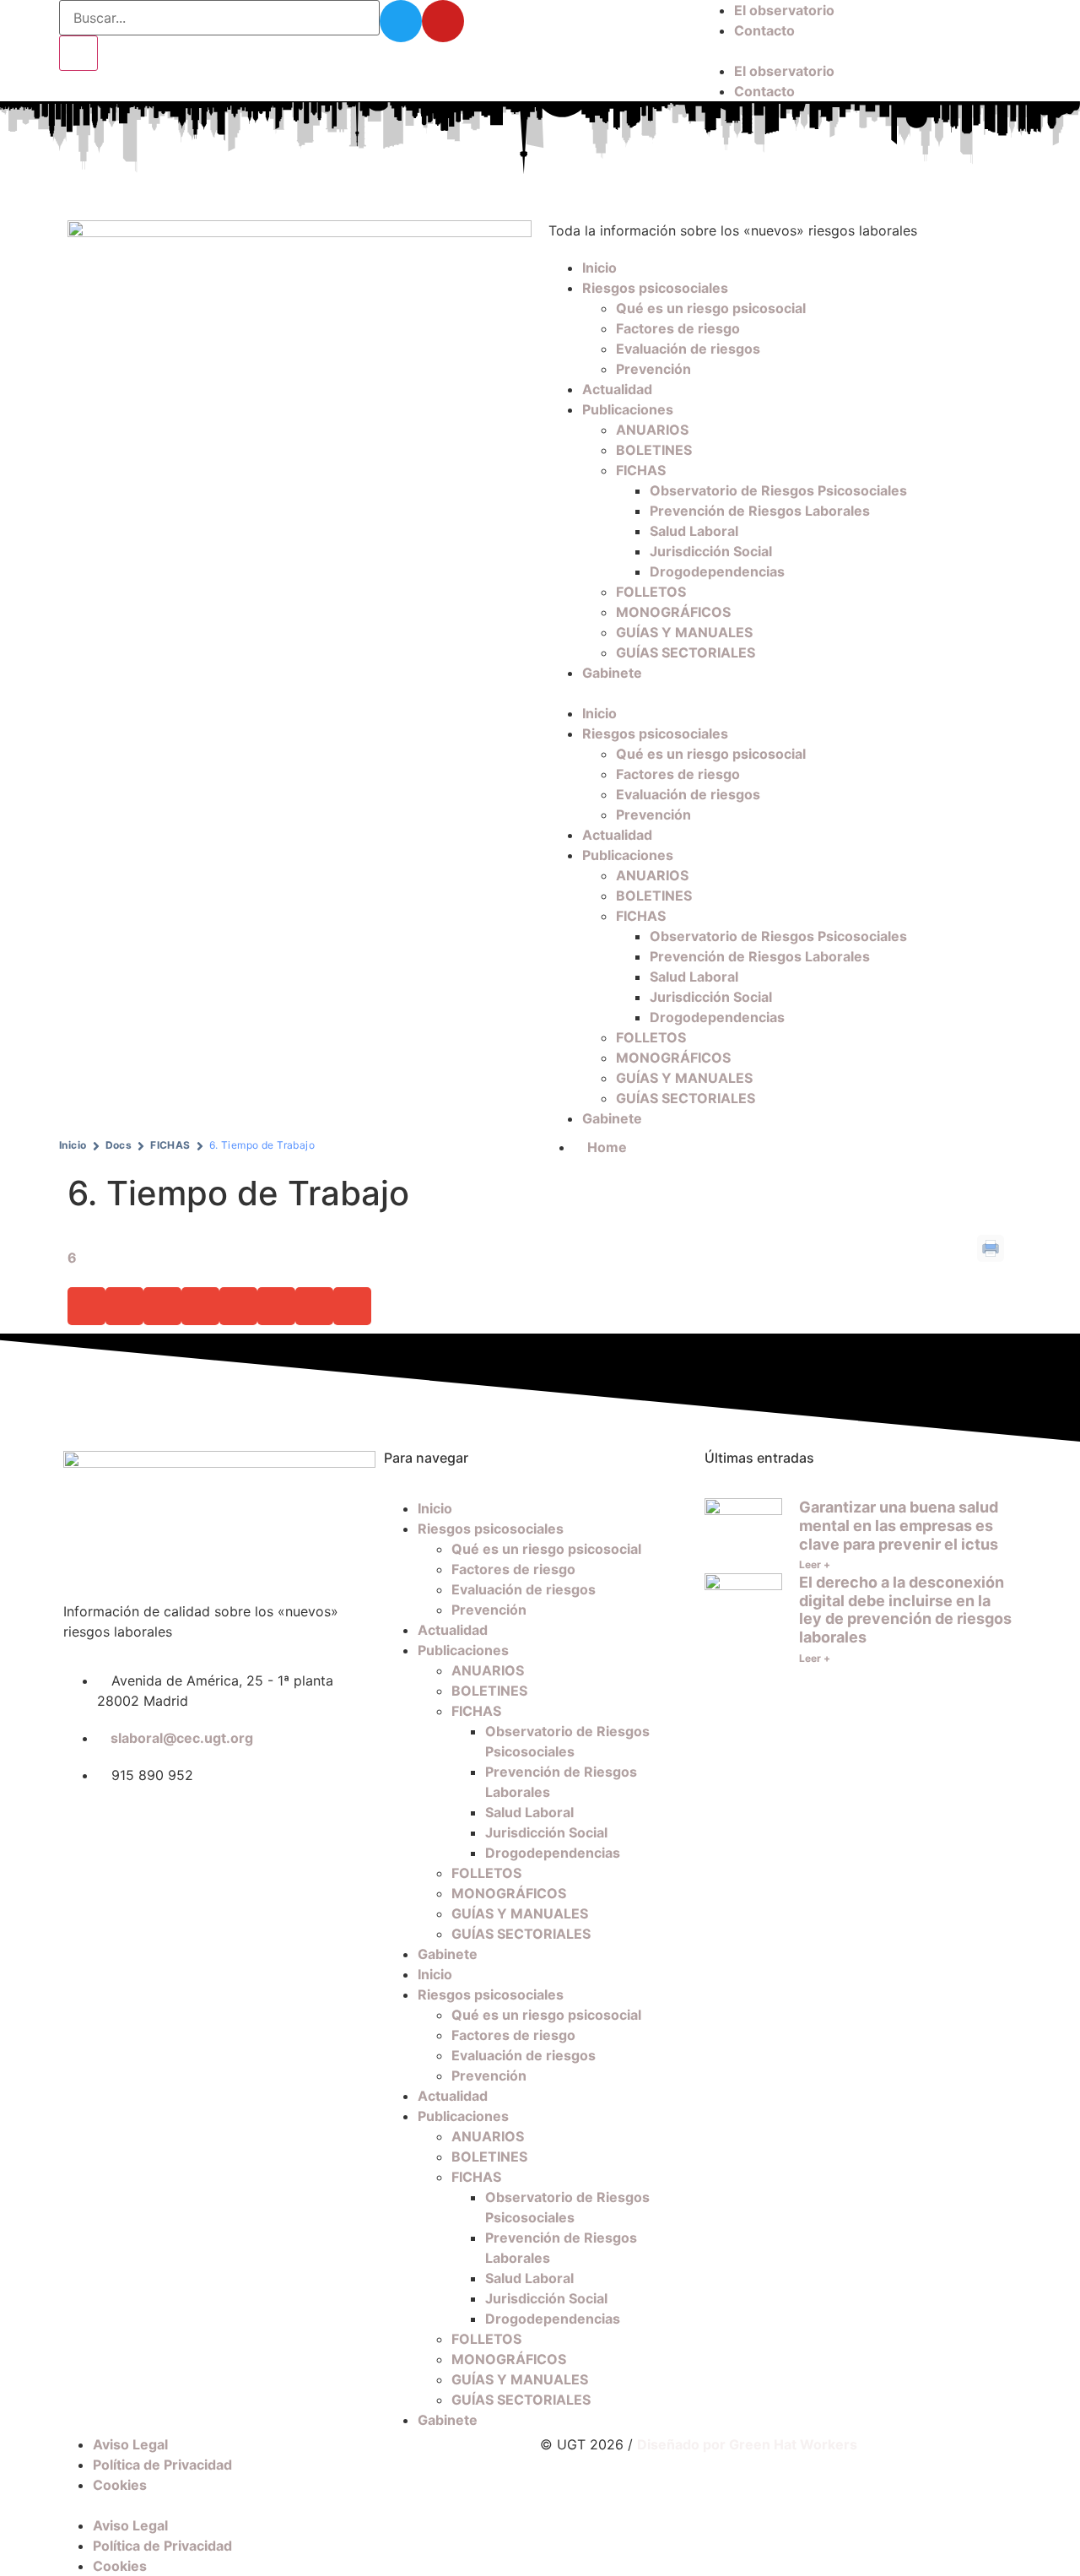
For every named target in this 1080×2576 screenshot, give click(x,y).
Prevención (653, 369)
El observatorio (784, 10)
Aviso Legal (130, 2444)
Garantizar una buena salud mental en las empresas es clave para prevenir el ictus (899, 1525)
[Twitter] (401, 21)
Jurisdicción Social (711, 551)
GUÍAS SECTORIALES (686, 652)
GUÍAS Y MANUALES (684, 632)
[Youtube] (443, 21)
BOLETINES (654, 450)
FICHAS (641, 470)
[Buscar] (78, 53)
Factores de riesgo (678, 328)
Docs (119, 1145)
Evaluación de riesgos (688, 349)
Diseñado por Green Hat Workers (747, 2444)
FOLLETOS (651, 592)
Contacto (764, 30)
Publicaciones (628, 409)
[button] (861, 51)
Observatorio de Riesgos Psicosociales (778, 490)
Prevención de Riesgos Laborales (760, 511)
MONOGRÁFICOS (673, 612)
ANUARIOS (652, 430)
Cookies (120, 2485)
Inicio (599, 268)
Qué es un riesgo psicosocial (711, 308)
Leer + (815, 1564)
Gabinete (612, 673)
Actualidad (617, 389)
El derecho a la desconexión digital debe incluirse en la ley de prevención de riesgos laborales (905, 1610)
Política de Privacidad (162, 2465)
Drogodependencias (717, 571)
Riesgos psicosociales (655, 288)
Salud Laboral (694, 531)
